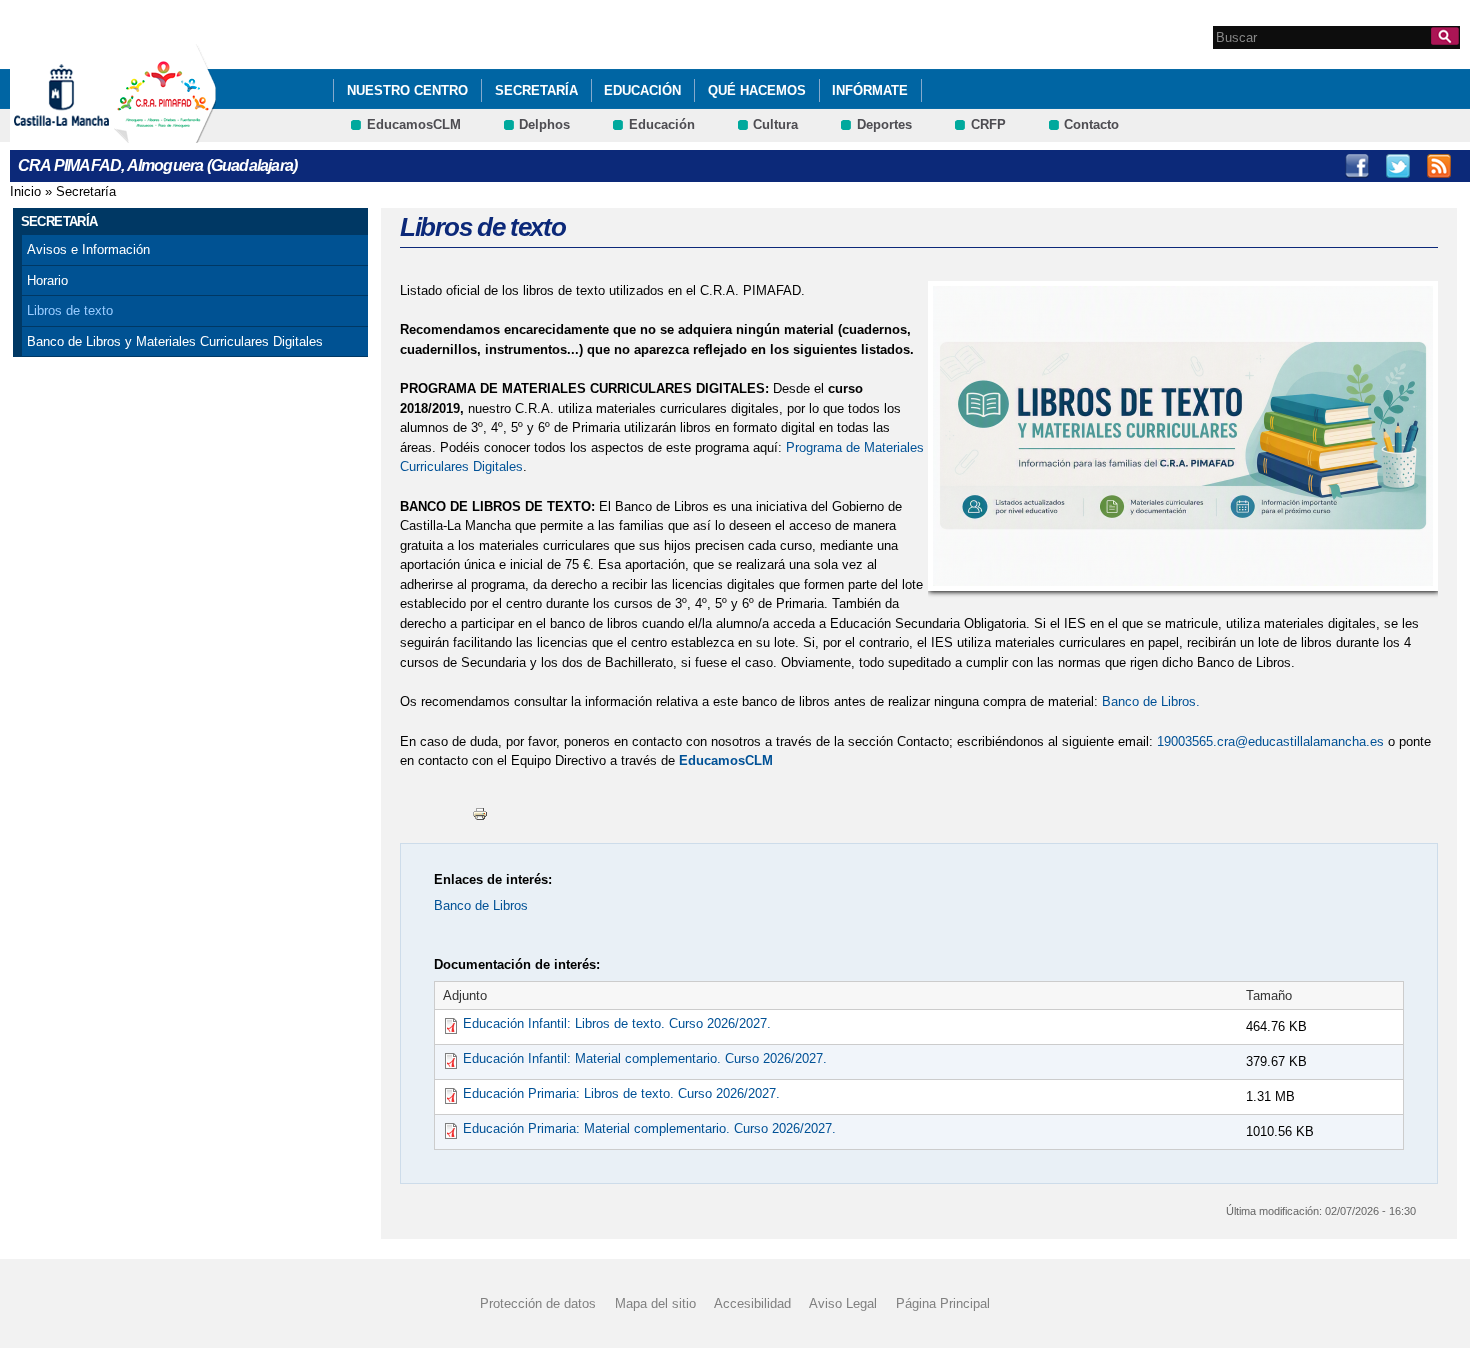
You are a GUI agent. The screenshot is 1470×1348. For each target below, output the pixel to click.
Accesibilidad (752, 1303)
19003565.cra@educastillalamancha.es (1270, 741)
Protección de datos (538, 1303)
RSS (1439, 166)
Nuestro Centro (407, 90)
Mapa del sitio (655, 1303)
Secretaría (536, 90)
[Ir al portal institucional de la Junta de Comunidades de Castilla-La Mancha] (86, 133)
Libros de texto (70, 310)
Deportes (884, 124)
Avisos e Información (88, 249)
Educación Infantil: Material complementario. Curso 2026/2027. (645, 1058)
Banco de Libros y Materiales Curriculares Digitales (175, 341)
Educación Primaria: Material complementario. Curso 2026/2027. (649, 1128)
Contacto (1091, 124)
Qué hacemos (757, 90)
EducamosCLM (414, 124)
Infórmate (870, 90)
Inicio (25, 191)
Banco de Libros (481, 905)
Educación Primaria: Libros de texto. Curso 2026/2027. (621, 1093)
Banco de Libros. (1151, 701)
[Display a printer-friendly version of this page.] (480, 813)
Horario (47, 280)
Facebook (1357, 166)
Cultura (775, 124)
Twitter (1398, 166)
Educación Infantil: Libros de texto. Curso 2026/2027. (617, 1023)
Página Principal (943, 1303)
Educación (642, 90)
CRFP (988, 124)
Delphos (544, 124)
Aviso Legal (843, 1303)
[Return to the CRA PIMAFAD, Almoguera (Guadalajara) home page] (165, 133)
